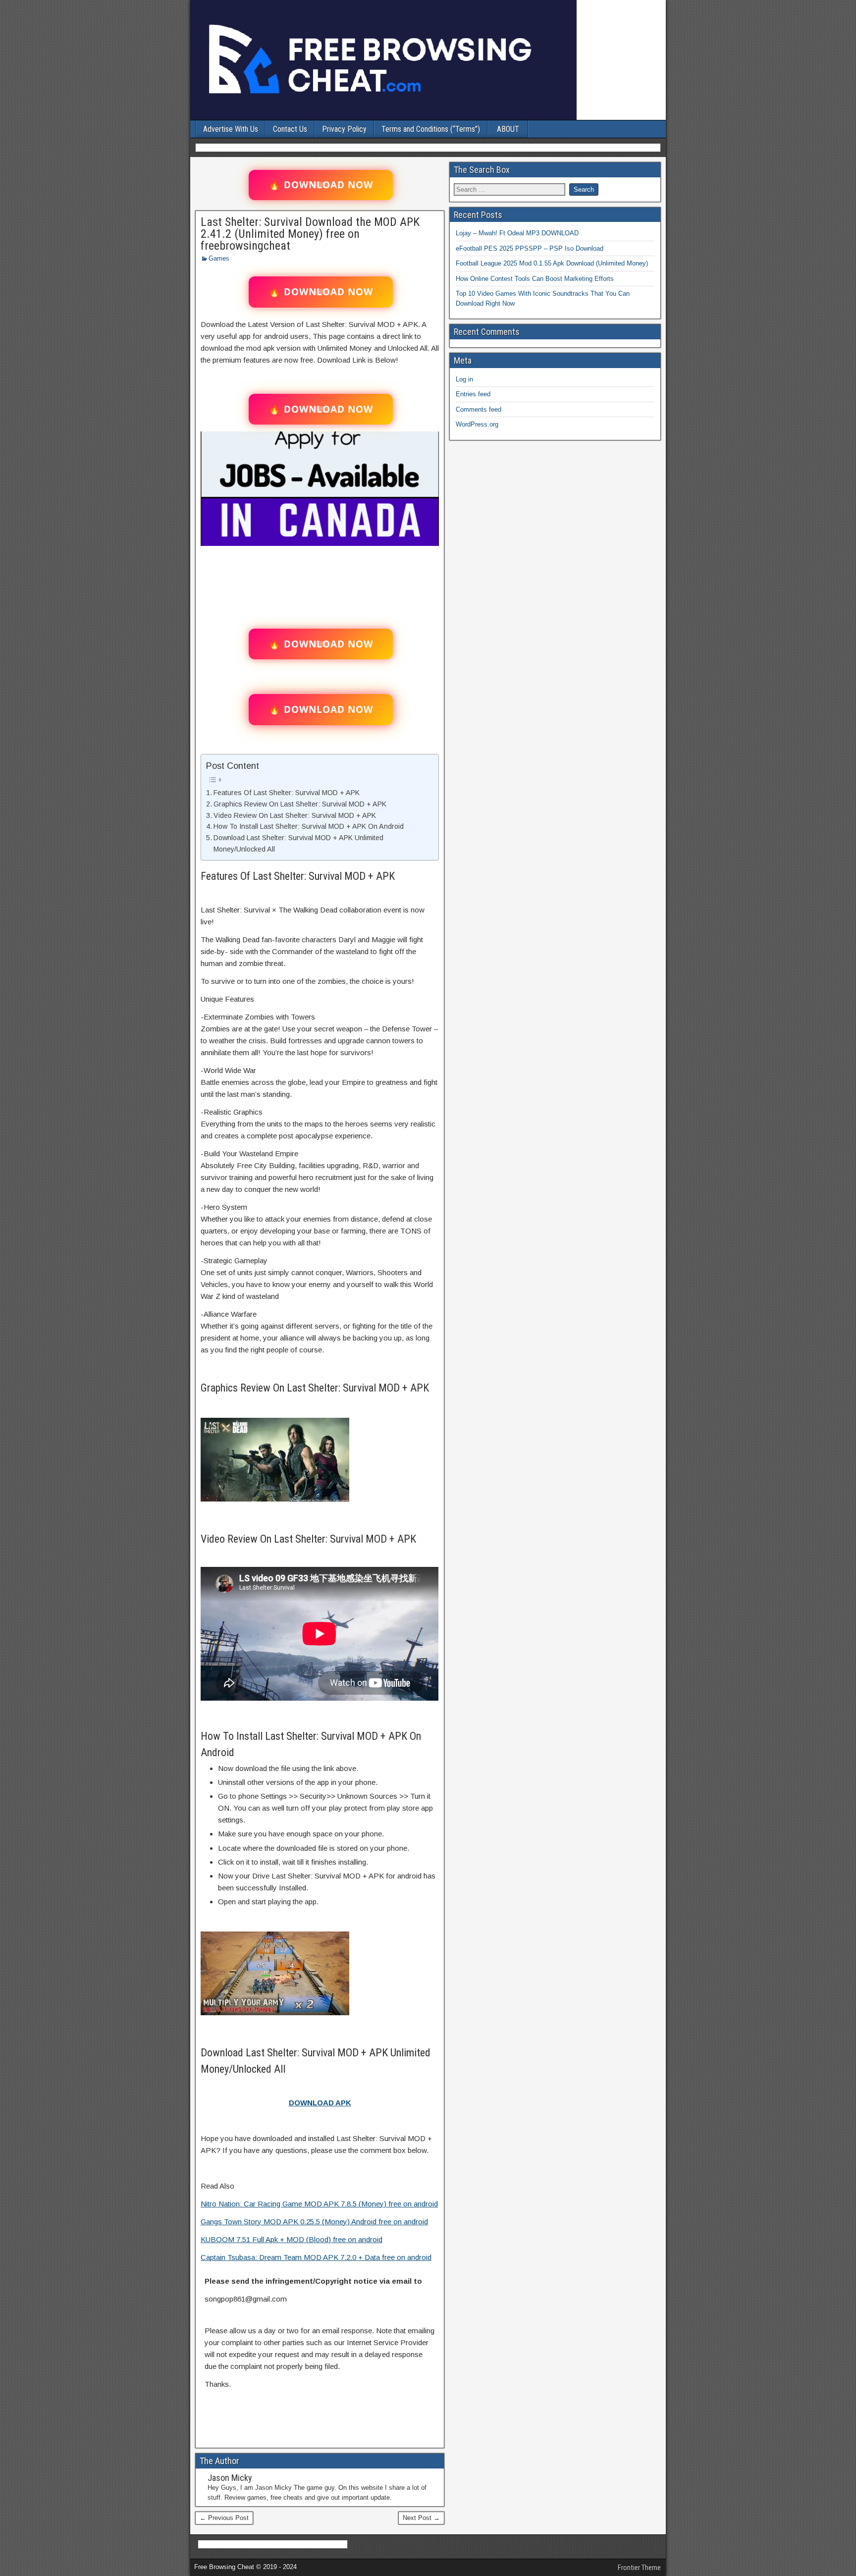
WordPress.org (477, 424)
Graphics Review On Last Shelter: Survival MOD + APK (300, 804)
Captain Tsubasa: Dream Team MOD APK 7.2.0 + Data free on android (316, 2257)
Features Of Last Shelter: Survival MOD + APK (287, 793)
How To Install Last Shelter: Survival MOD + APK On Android (309, 826)
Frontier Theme (639, 2568)
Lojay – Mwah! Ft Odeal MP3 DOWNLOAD (517, 233)
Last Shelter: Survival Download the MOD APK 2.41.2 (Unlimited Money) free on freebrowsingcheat (310, 234)
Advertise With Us (231, 129)
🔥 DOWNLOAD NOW (321, 185)
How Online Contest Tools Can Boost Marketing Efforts (535, 279)
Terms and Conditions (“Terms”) (431, 129)
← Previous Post (224, 2518)
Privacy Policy (344, 129)
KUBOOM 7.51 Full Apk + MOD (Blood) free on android (292, 2239)
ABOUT (508, 129)
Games (219, 258)
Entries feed (473, 394)
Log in (464, 379)
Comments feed (479, 409)
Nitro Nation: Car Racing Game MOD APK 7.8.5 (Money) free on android (319, 2204)
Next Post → (421, 2518)
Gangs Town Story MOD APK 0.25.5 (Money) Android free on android (314, 2222)
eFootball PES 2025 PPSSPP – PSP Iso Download (530, 248)
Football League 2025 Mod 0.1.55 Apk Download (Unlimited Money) (552, 263)
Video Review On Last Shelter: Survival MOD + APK (295, 815)
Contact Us (290, 129)
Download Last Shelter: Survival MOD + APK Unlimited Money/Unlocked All (298, 843)
